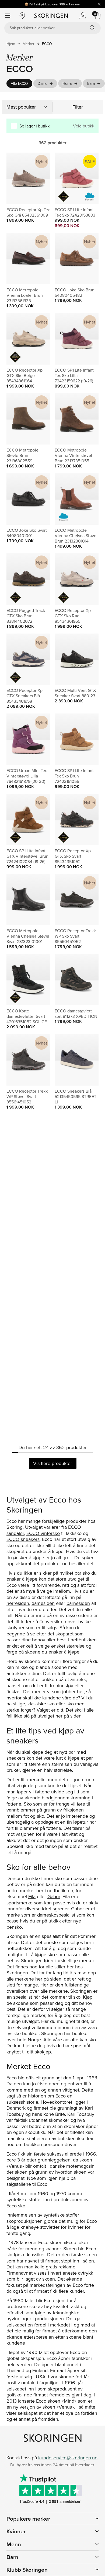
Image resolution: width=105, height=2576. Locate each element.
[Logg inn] (83, 16)
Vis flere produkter (53, 1463)
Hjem (11, 44)
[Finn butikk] (22, 16)
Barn (91, 83)
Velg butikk (84, 126)
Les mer (75, 4)
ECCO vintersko (43, 1533)
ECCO (47, 44)
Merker (29, 44)
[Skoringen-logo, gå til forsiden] (51, 16)
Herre (67, 83)
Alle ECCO (19, 83)
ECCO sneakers (23, 1539)
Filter (78, 107)
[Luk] (99, 4)
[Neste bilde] (40, 179)
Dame (43, 83)
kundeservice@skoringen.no (68, 2458)
